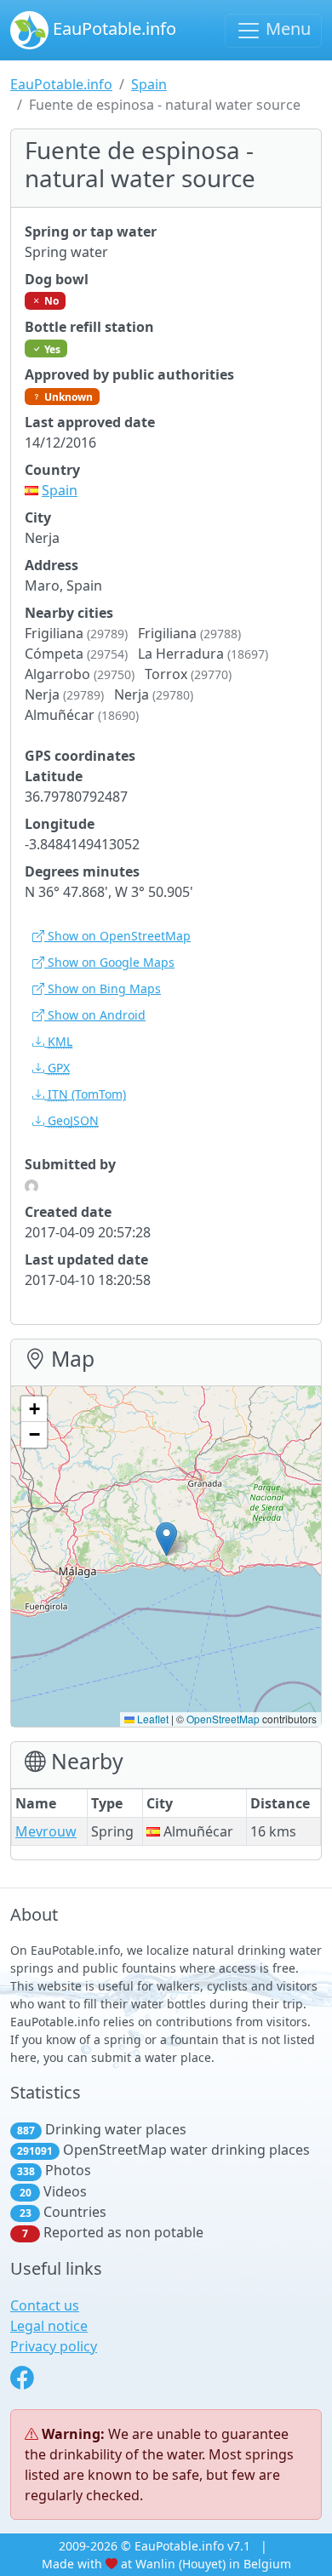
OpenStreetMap (223, 1719)
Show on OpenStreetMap (117, 936)
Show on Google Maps (109, 962)
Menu (286, 29)
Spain (149, 84)
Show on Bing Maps (103, 988)
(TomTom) (87, 1094)
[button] (166, 1539)
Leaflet (152, 1719)
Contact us (45, 2305)
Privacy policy (54, 2346)
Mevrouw (46, 1831)
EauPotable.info (112, 29)
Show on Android (95, 1015)
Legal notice (49, 2326)
